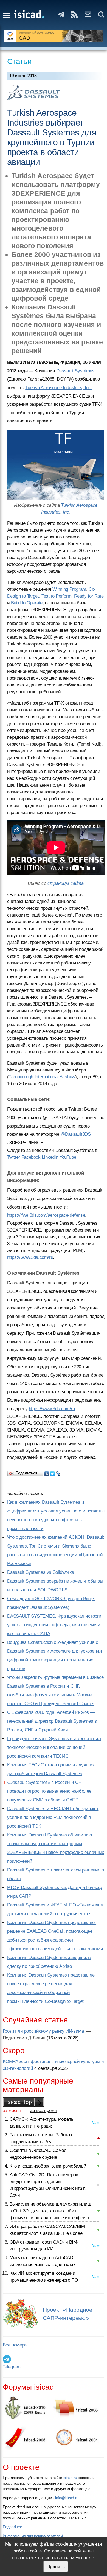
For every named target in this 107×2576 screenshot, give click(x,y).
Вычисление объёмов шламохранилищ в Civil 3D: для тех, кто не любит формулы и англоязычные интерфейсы (50, 2211)
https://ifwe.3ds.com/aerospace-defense (46, 1215)
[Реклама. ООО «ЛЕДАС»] (54, 36)
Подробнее (12, 2527)
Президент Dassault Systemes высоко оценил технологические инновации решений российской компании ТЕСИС (54, 1747)
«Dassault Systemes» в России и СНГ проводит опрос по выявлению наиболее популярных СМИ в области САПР (49, 1791)
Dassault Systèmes (75, 371)
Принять (56, 2567)
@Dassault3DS (76, 1134)
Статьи (19, 61)
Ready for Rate (89, 596)
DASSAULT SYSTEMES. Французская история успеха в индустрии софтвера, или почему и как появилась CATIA (55, 1625)
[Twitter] (53, 1472)
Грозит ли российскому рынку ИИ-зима (44, 2031)
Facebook (31, 1157)
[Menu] (6, 15)
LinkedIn (50, 1157)
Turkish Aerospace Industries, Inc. (59, 388)
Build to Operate (27, 603)
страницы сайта (66, 883)
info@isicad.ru (67, 2498)
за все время (44, 2110)
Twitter (14, 1157)
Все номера (15, 2345)
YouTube (68, 1157)
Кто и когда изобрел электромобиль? (48, 2166)
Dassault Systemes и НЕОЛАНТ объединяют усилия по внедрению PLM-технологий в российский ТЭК (53, 1817)
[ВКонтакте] (47, 1472)
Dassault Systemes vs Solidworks (41, 1572)
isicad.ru (70, 2478)
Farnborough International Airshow (42, 1077)
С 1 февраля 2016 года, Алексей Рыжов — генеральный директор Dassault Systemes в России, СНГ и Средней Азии (52, 1721)
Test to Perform (56, 596)
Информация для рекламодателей (33, 2536)
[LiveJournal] (58, 1472)
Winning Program (69, 589)
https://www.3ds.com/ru (30, 1257)
